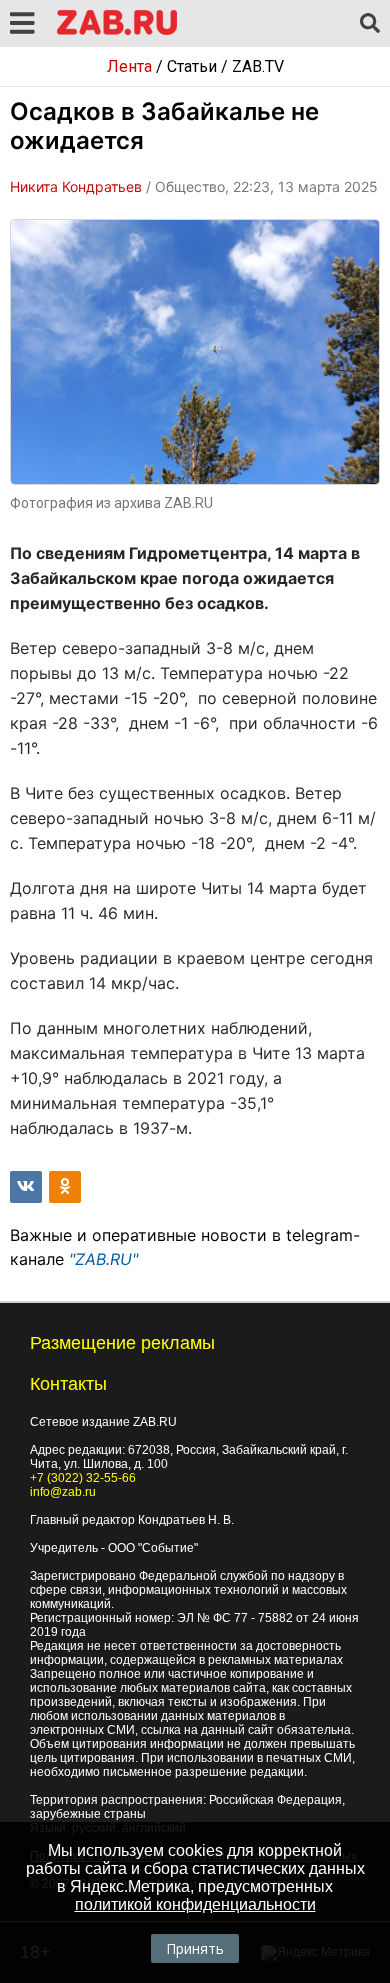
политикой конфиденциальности (195, 1904)
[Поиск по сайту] (370, 24)
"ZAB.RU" (103, 1259)
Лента (129, 66)
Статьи (192, 66)
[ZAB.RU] (117, 31)
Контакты (68, 1384)
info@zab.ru (63, 1492)
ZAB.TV (258, 66)
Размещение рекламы (122, 1343)
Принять (195, 1948)
